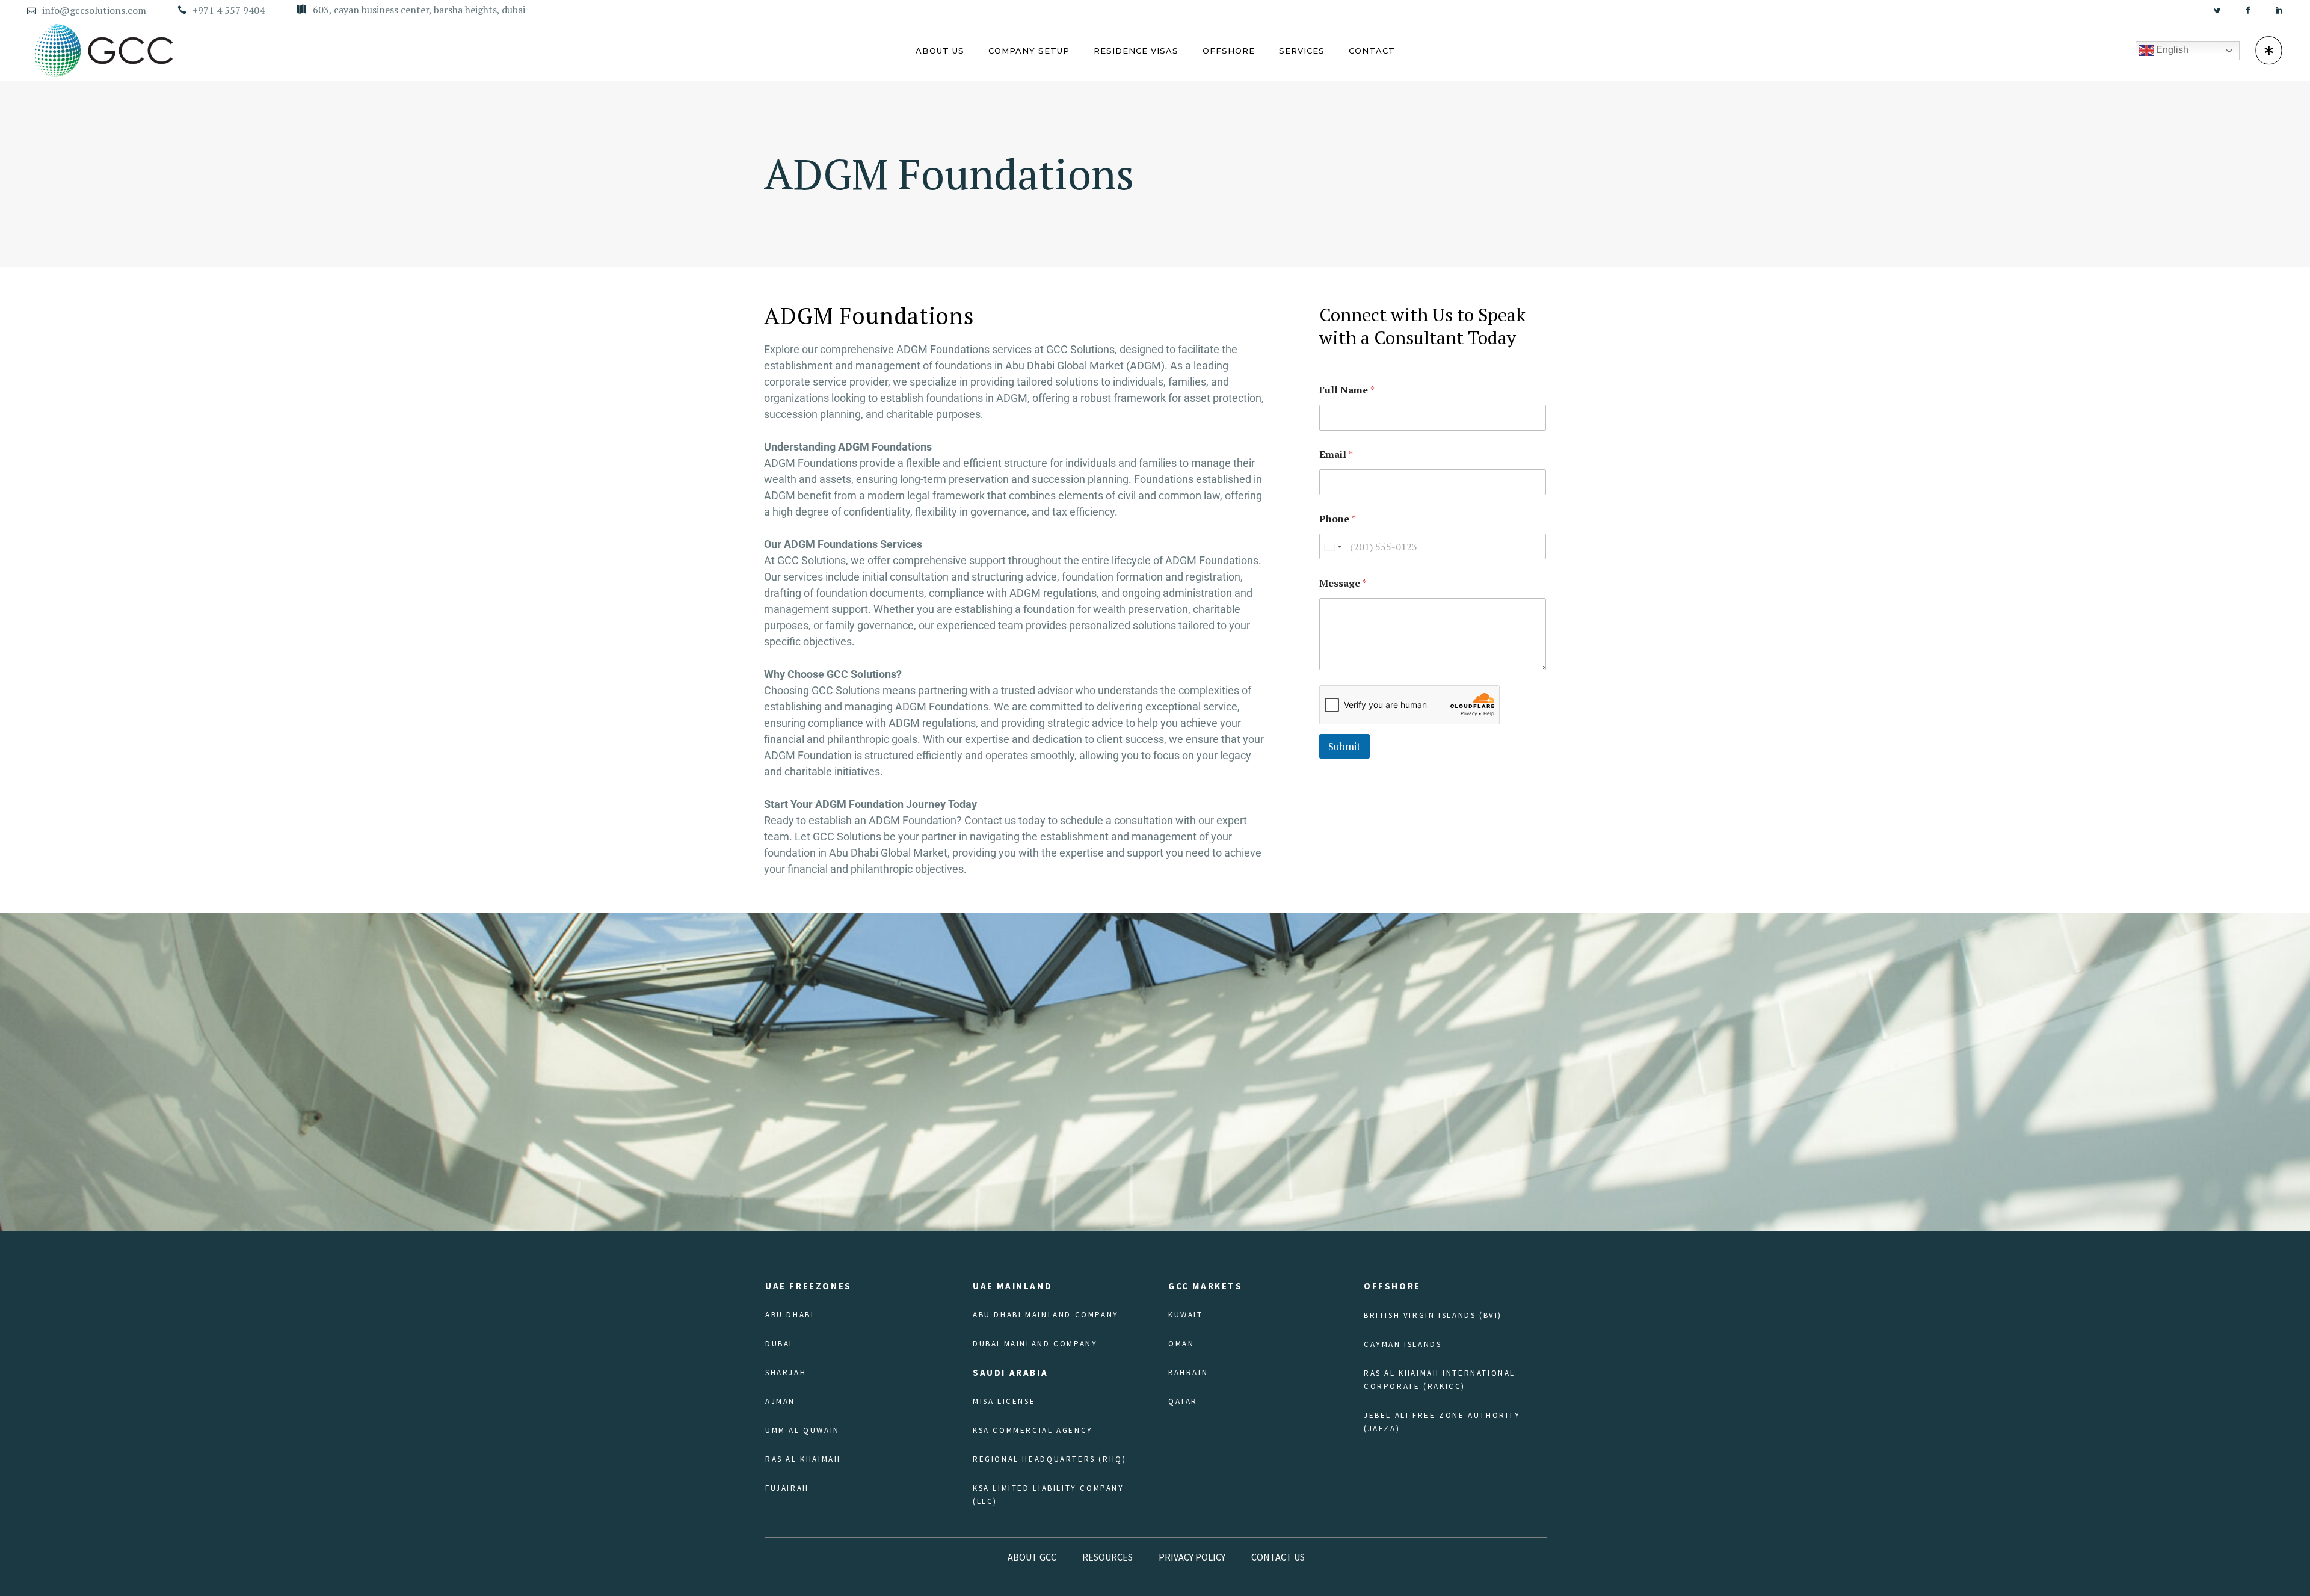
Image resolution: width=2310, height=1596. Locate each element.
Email (1336, 454)
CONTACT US (1278, 1557)
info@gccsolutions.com (94, 10)
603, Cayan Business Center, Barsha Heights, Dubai (419, 10)
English (2171, 50)
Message (1343, 583)
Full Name (1347, 390)
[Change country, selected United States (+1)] (1332, 547)
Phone (1338, 519)
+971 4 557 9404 (229, 10)
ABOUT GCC (1032, 1557)
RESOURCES (1107, 1557)
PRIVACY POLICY (1192, 1557)
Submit (1344, 746)
